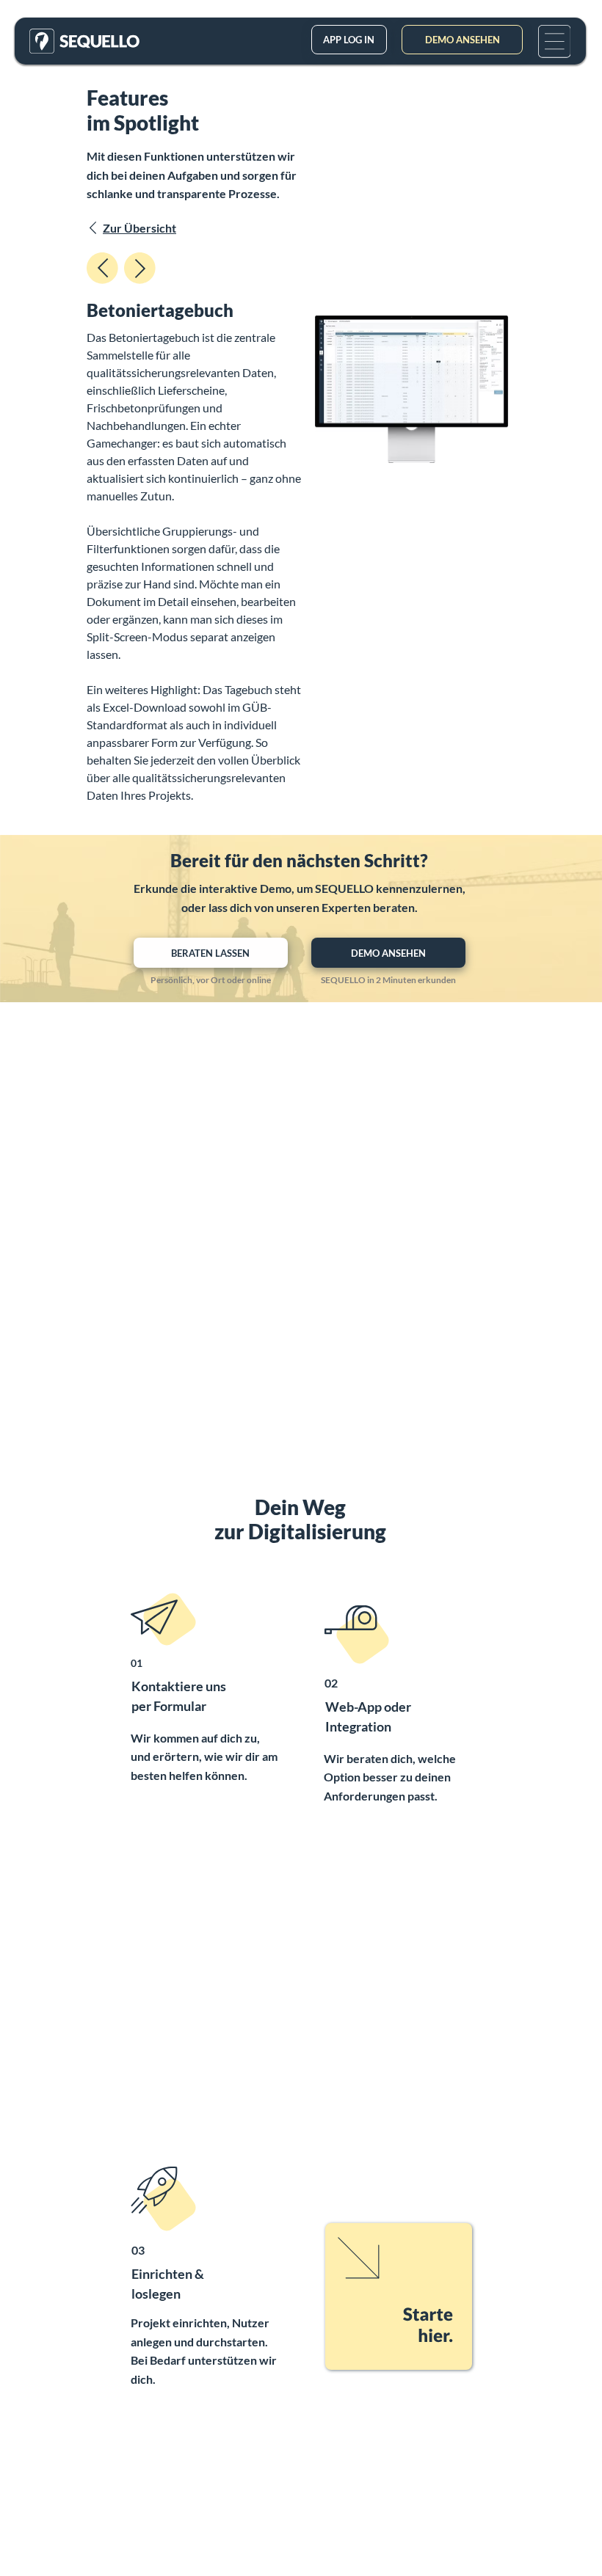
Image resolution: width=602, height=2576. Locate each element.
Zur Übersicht (139, 228)
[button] (555, 41)
